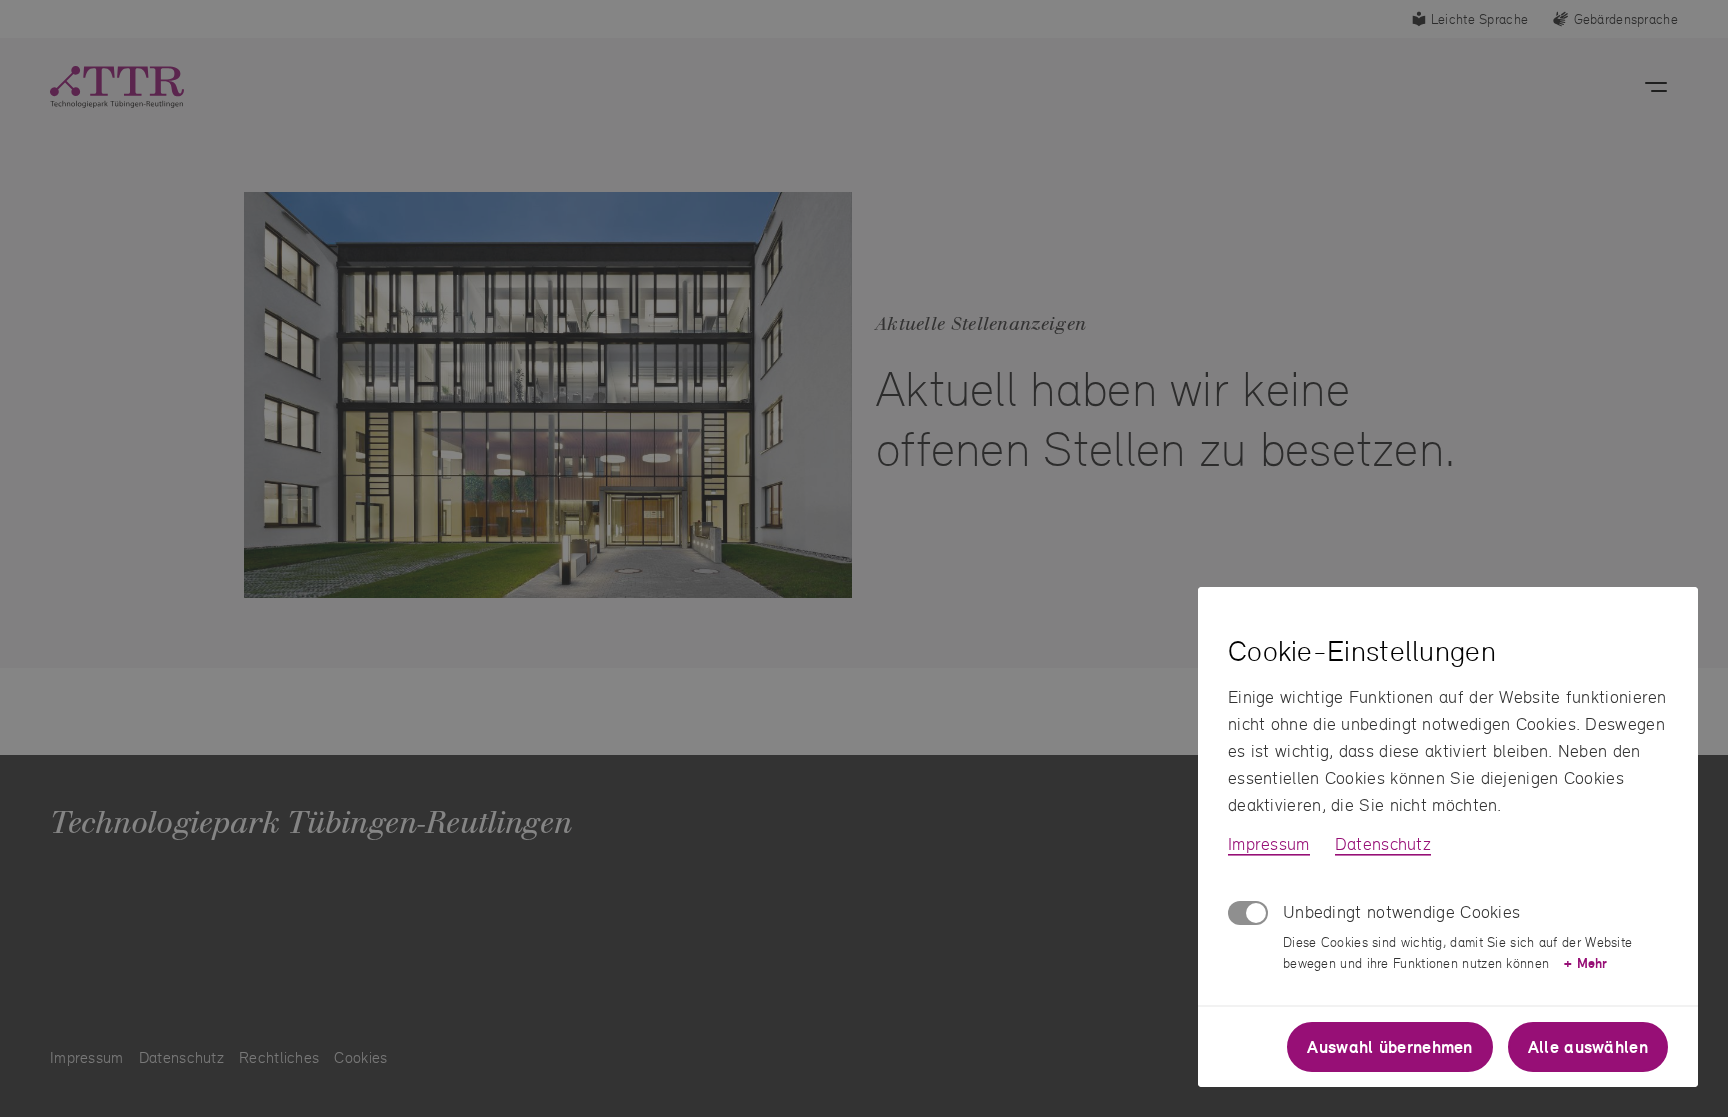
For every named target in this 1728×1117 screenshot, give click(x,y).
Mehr (1585, 963)
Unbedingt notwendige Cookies (1401, 911)
